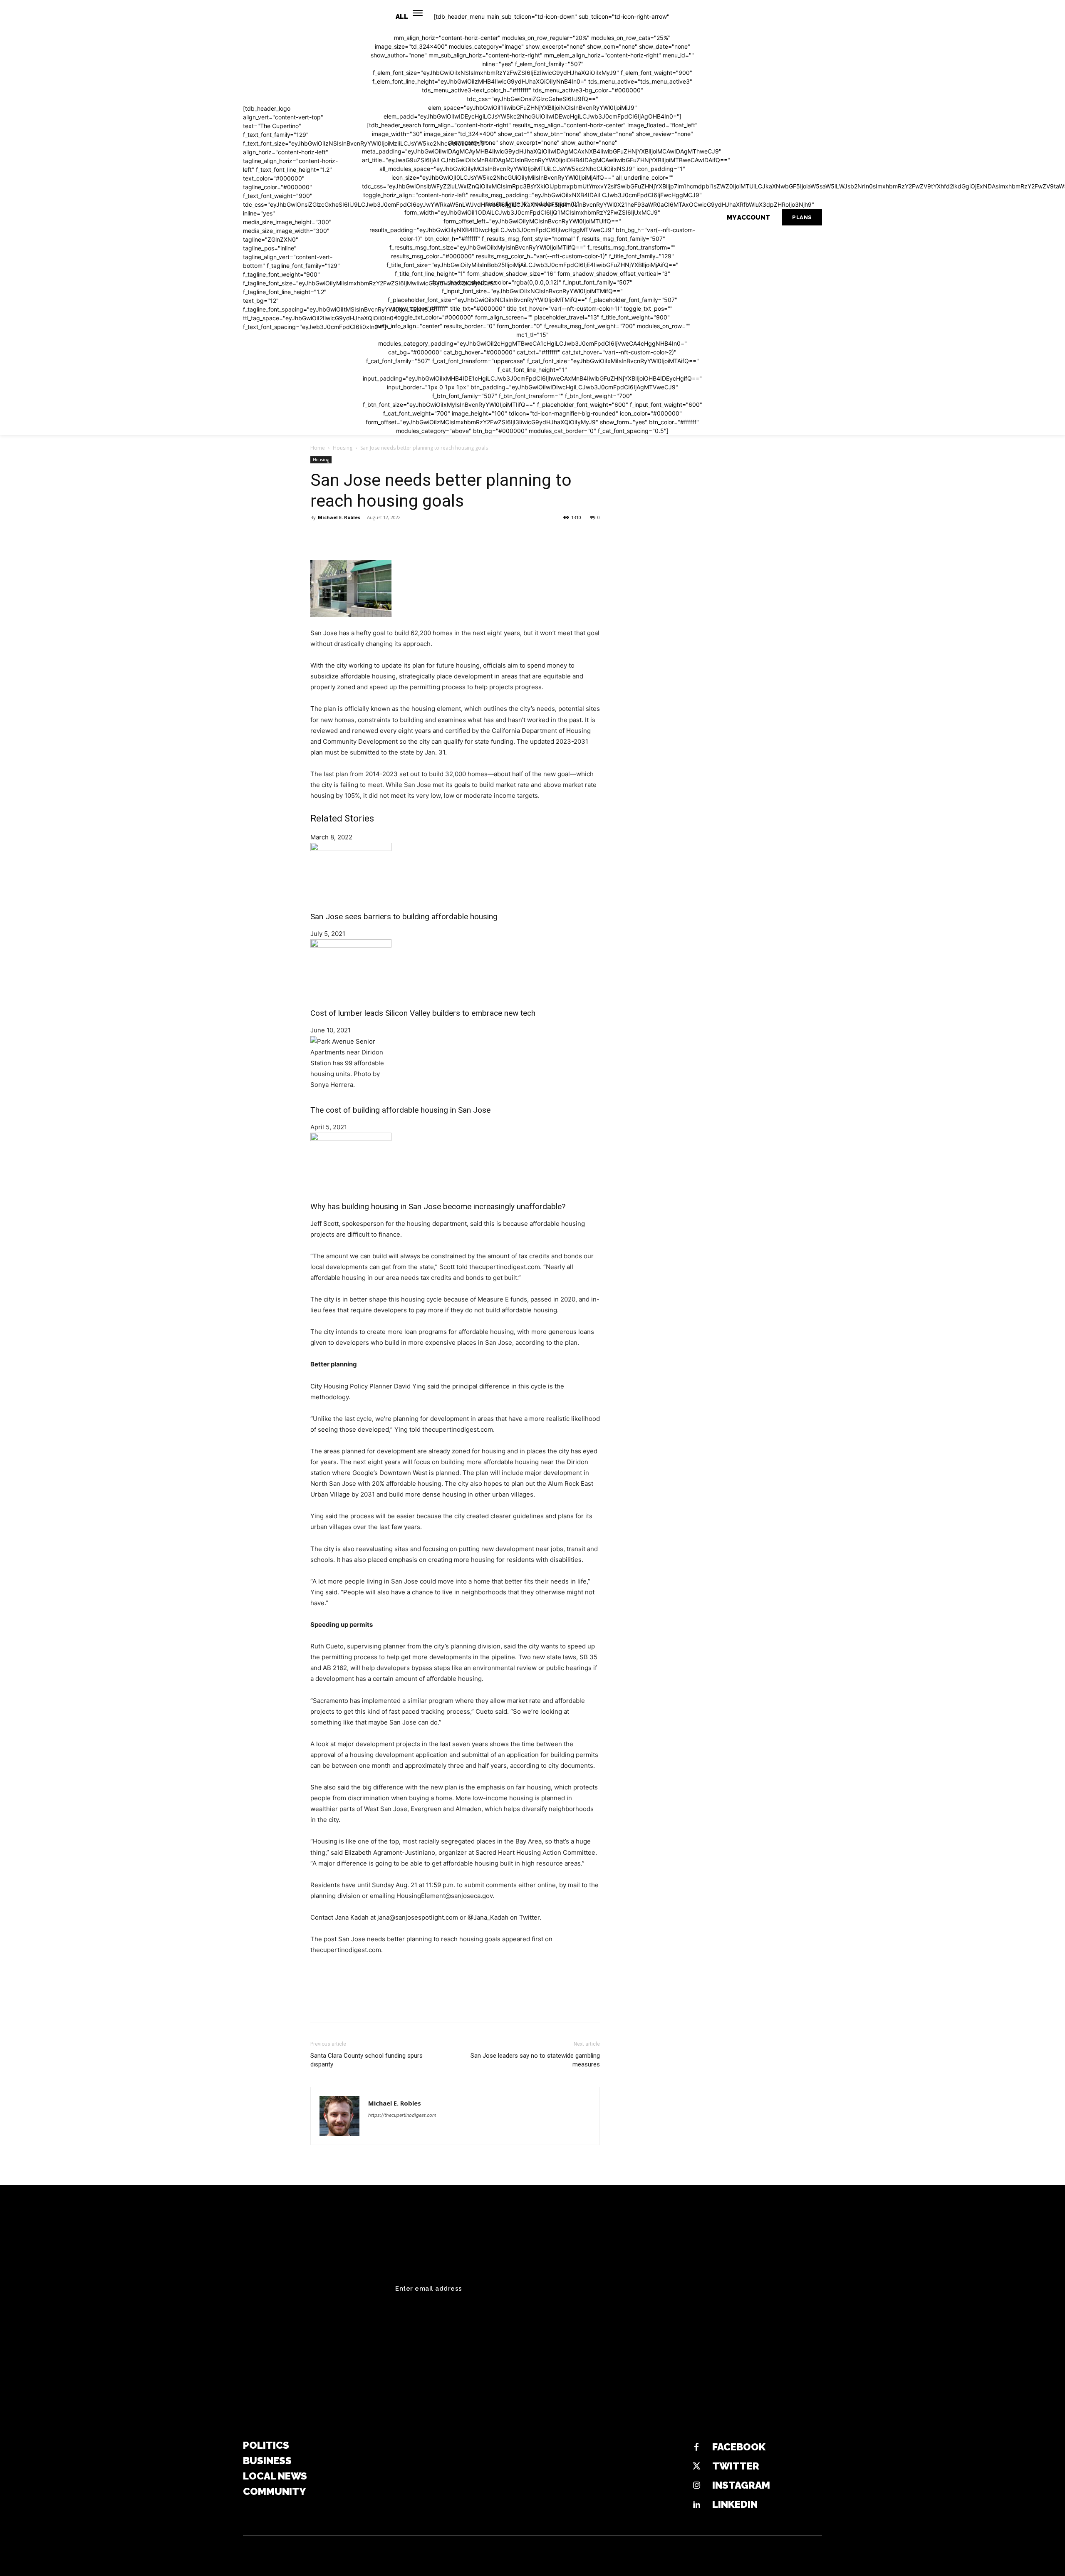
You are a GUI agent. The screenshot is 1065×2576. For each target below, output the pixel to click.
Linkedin (735, 2504)
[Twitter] (338, 536)
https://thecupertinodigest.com (402, 2115)
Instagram (741, 2485)
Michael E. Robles (339, 517)
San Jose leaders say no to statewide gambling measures (535, 2060)
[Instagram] (696, 2486)
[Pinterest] (357, 536)
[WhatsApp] (376, 536)
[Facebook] (319, 536)
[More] (396, 536)
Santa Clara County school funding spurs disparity (367, 2060)
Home (318, 448)
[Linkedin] (696, 2505)
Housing (343, 448)
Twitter (736, 2466)
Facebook (739, 2447)
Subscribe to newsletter (763, 2289)
